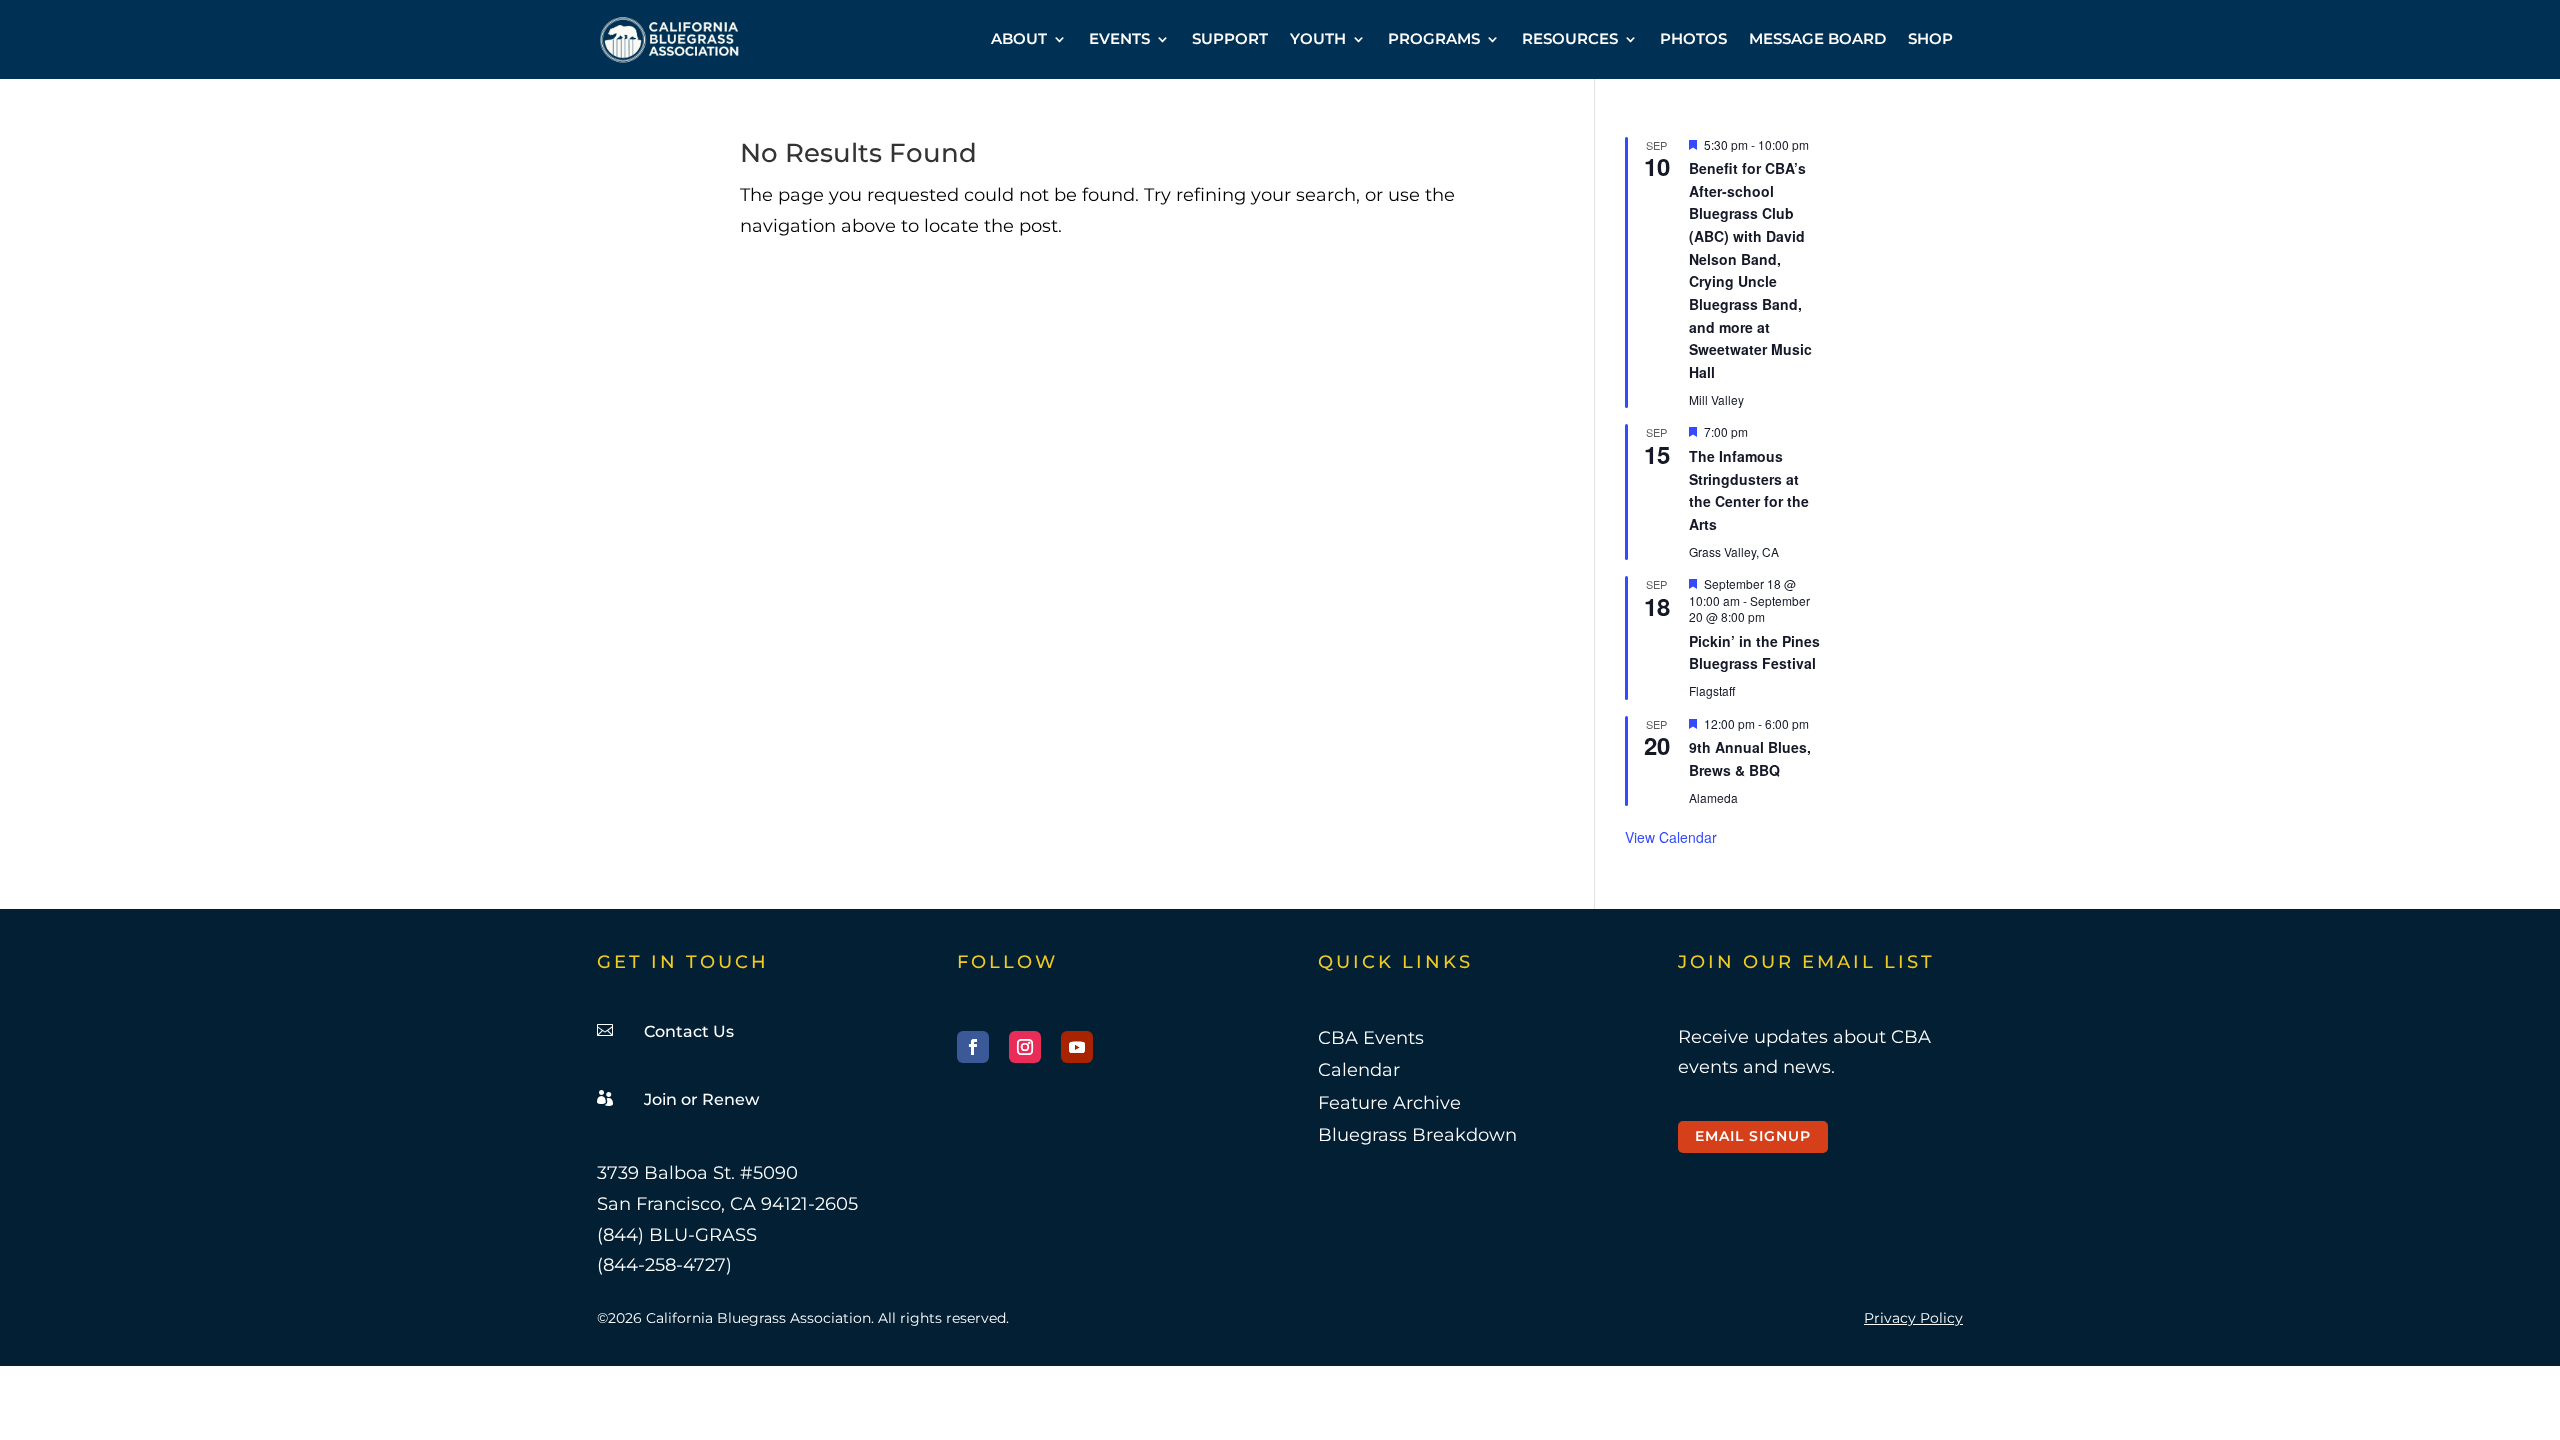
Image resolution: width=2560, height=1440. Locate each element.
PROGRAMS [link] (1434, 38)
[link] (669, 39)
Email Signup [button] (1753, 1136)
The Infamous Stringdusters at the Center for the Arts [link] (1749, 490)
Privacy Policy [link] (1913, 1318)
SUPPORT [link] (1230, 38)
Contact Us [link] (689, 1031)
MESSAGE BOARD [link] (1817, 38)
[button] (973, 1047)
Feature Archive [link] (1389, 1103)
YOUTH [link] (1318, 38)
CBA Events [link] (1371, 1038)
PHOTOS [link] (1693, 38)
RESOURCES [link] (1570, 38)
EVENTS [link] (1119, 38)
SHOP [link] (1930, 38)
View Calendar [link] (1671, 837)
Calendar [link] (1359, 1070)
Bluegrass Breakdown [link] (1417, 1135)
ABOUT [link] (1019, 38)
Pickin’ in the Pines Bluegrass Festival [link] (1754, 652)
